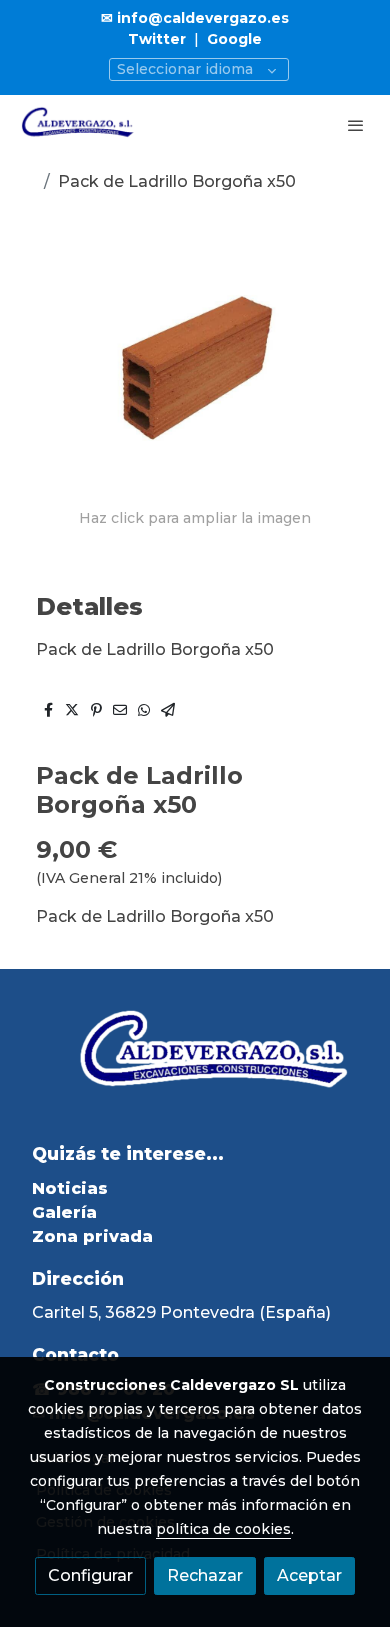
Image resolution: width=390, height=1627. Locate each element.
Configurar (90, 1575)
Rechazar (205, 1575)
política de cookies (223, 1529)
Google (234, 39)
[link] (80, 124)
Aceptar (309, 1575)
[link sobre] (195, 1066)
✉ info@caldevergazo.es (195, 18)
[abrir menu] (356, 125)
